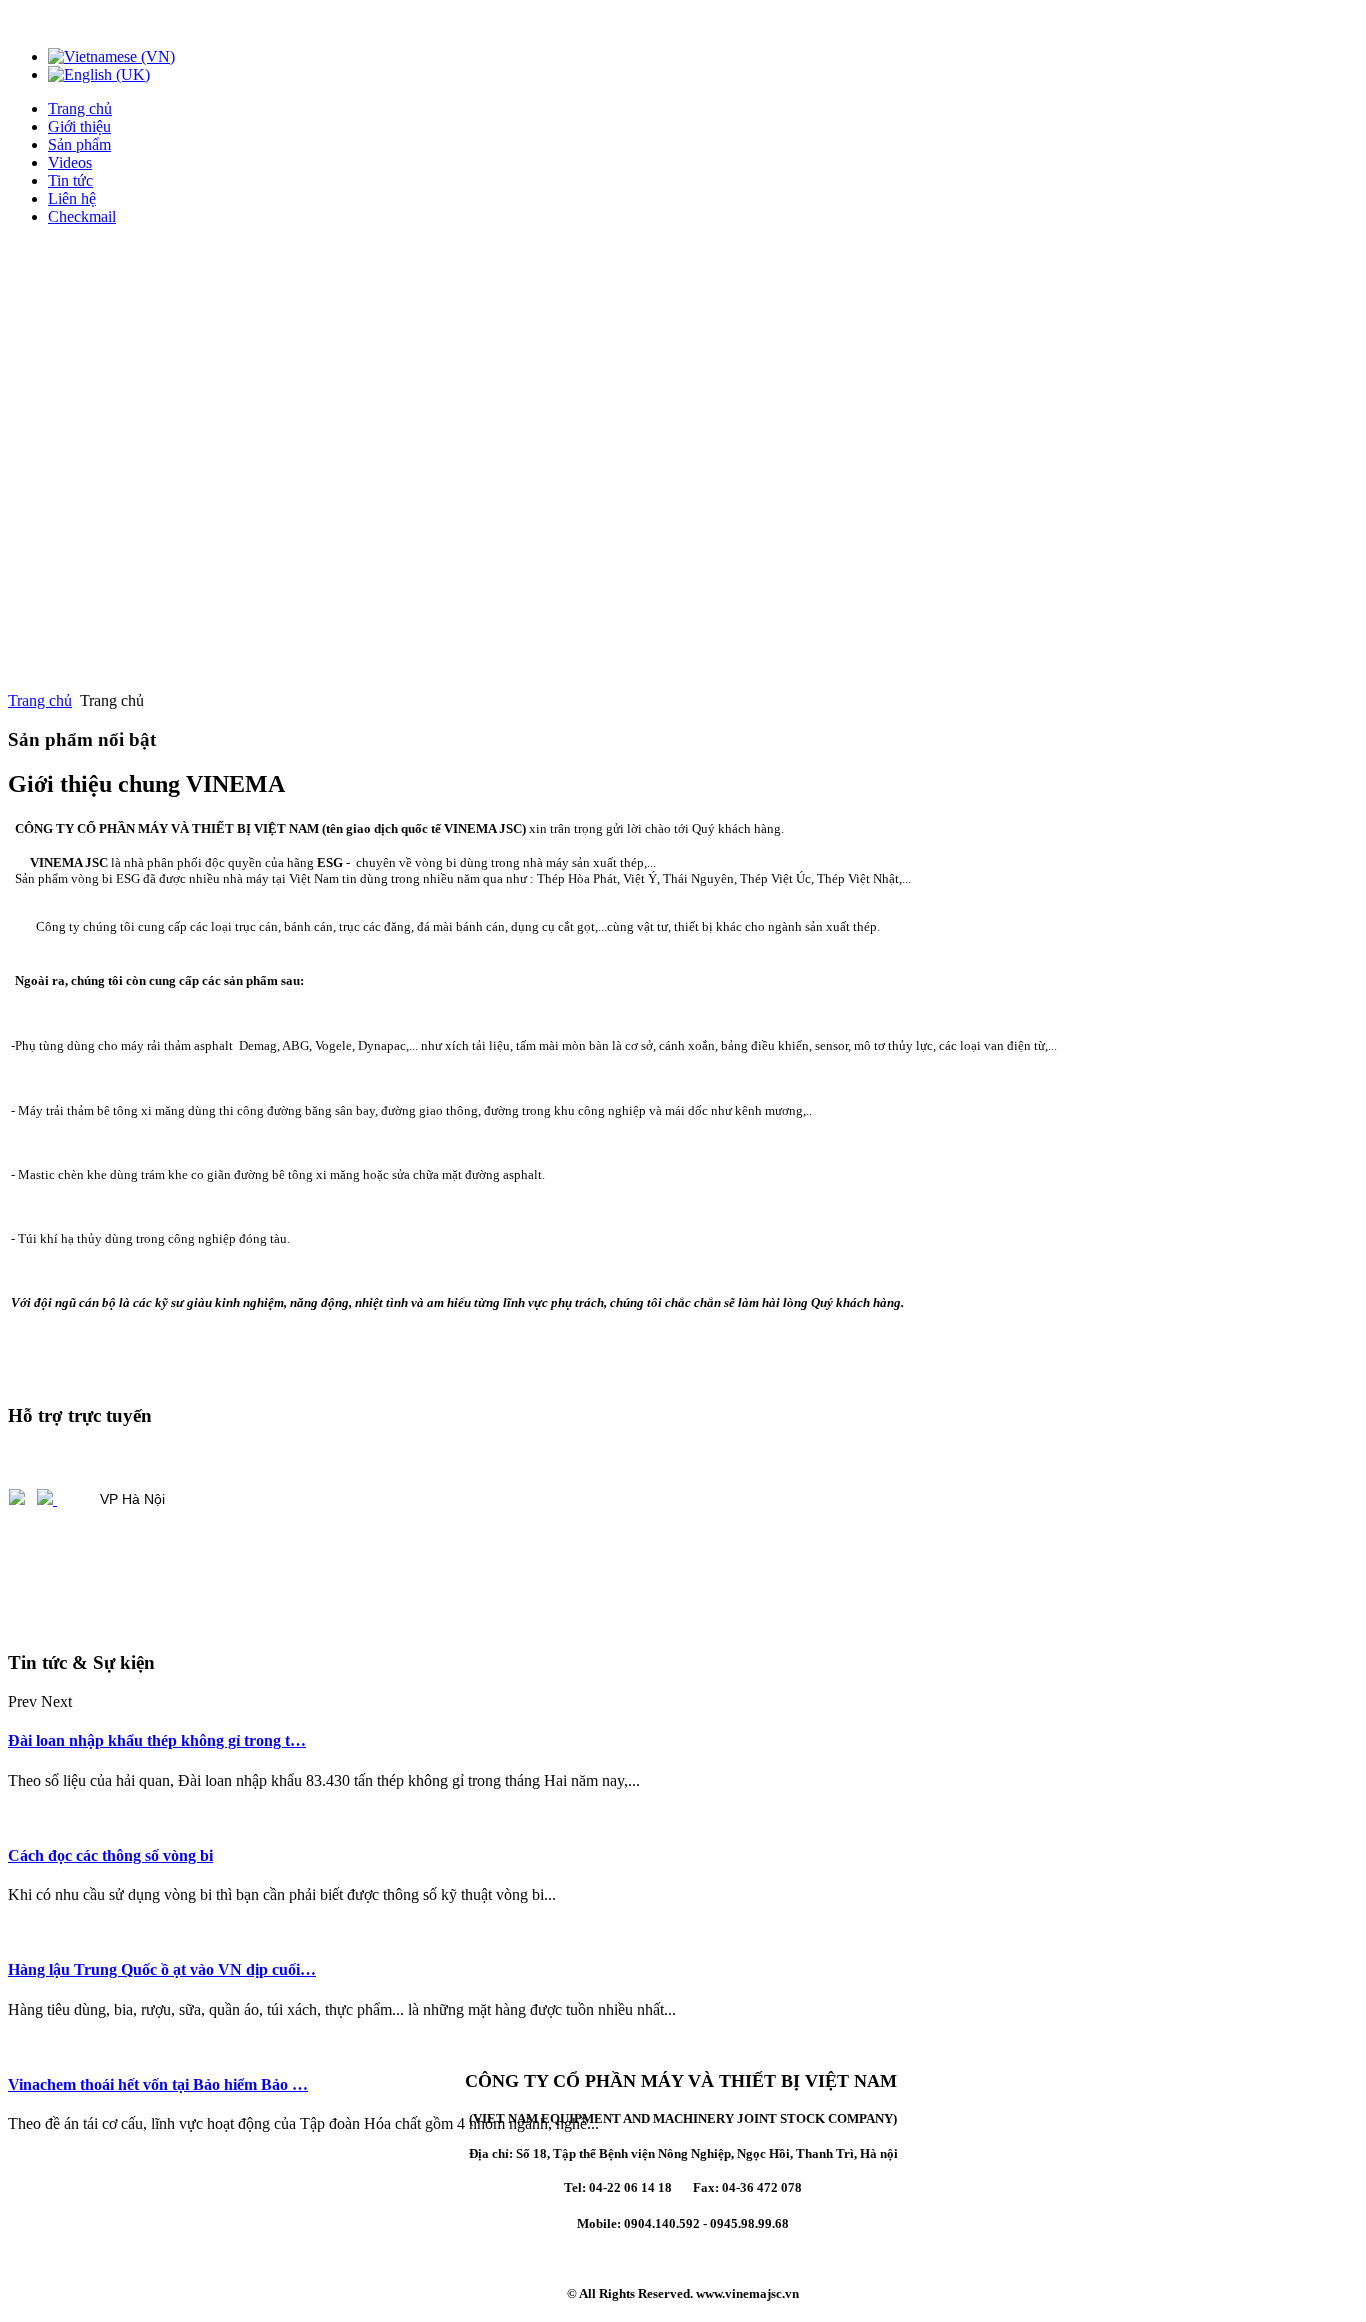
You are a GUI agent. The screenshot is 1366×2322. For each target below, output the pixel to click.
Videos (70, 162)
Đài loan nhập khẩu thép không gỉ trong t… (157, 1740)
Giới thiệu (79, 126)
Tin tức (70, 180)
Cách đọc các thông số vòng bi (110, 1855)
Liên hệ (72, 198)
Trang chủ (80, 108)
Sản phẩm (79, 144)
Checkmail (82, 216)
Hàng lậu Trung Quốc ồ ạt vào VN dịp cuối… (162, 1969)
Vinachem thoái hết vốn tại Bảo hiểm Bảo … (158, 2084)
